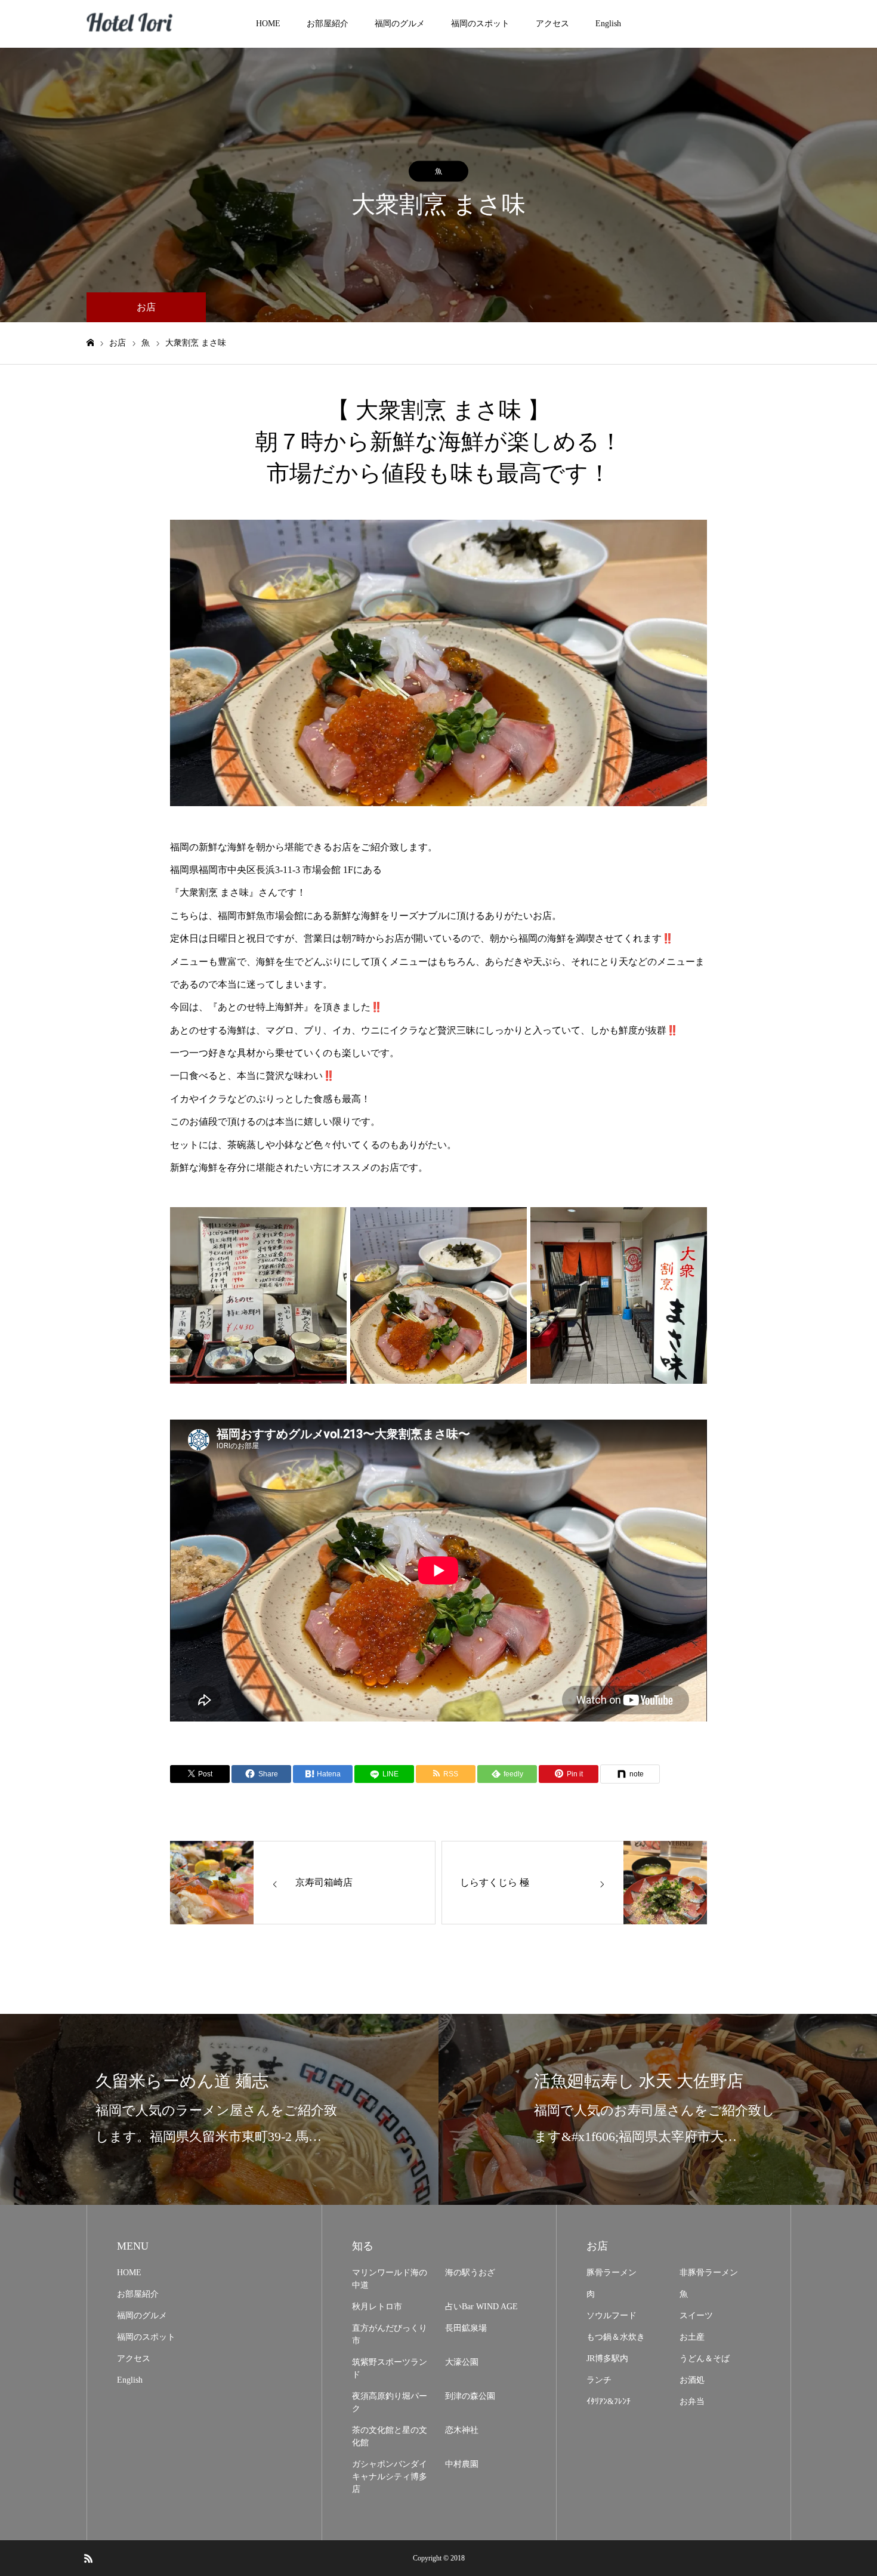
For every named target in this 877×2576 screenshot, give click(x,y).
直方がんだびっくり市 (390, 2334)
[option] (438, 663)
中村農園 (462, 2464)
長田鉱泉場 (466, 2328)
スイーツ (696, 2316)
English (608, 24)
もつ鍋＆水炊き (616, 2337)
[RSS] (88, 2558)
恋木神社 (462, 2430)
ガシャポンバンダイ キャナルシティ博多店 (390, 2477)
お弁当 (692, 2401)
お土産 (692, 2337)
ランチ (599, 2380)
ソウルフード (612, 2316)
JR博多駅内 (607, 2358)
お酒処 (692, 2380)
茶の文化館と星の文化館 (390, 2436)
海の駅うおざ (470, 2273)
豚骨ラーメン (612, 2273)
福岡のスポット (480, 24)
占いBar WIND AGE (481, 2307)
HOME (268, 24)
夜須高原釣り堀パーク (390, 2402)
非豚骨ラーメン (709, 2273)
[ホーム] (90, 343)
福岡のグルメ (400, 24)
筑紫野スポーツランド (390, 2368)
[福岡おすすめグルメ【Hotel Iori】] (131, 24)
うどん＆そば (705, 2358)
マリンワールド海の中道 (390, 2279)
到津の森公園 (470, 2396)
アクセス (552, 24)
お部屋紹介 (328, 24)
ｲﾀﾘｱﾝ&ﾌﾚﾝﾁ (609, 2401)
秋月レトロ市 (377, 2307)
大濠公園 (462, 2362)
